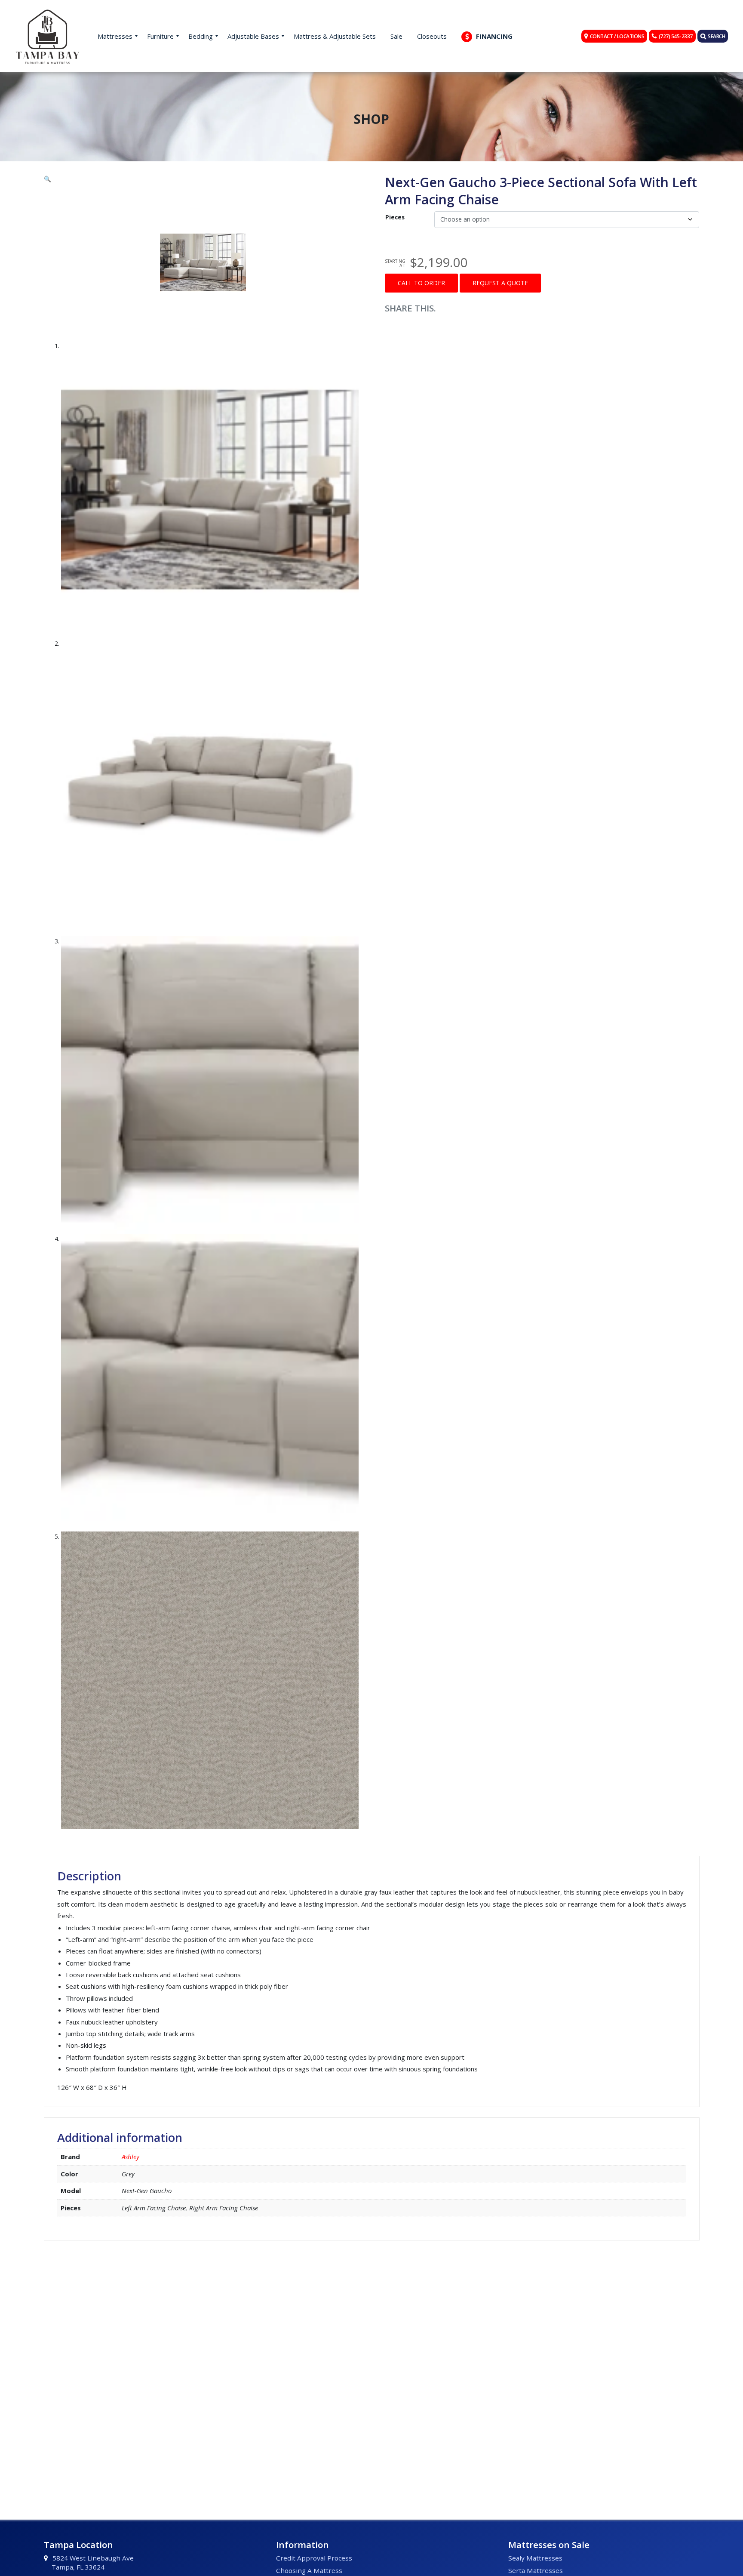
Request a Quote (500, 283)
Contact (617, 36)
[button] (201, 179)
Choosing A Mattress (309, 2570)
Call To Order (421, 283)
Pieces (395, 217)
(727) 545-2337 (676, 36)
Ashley (130, 2157)
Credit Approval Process (314, 2558)
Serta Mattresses (536, 2570)
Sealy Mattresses (535, 2558)
